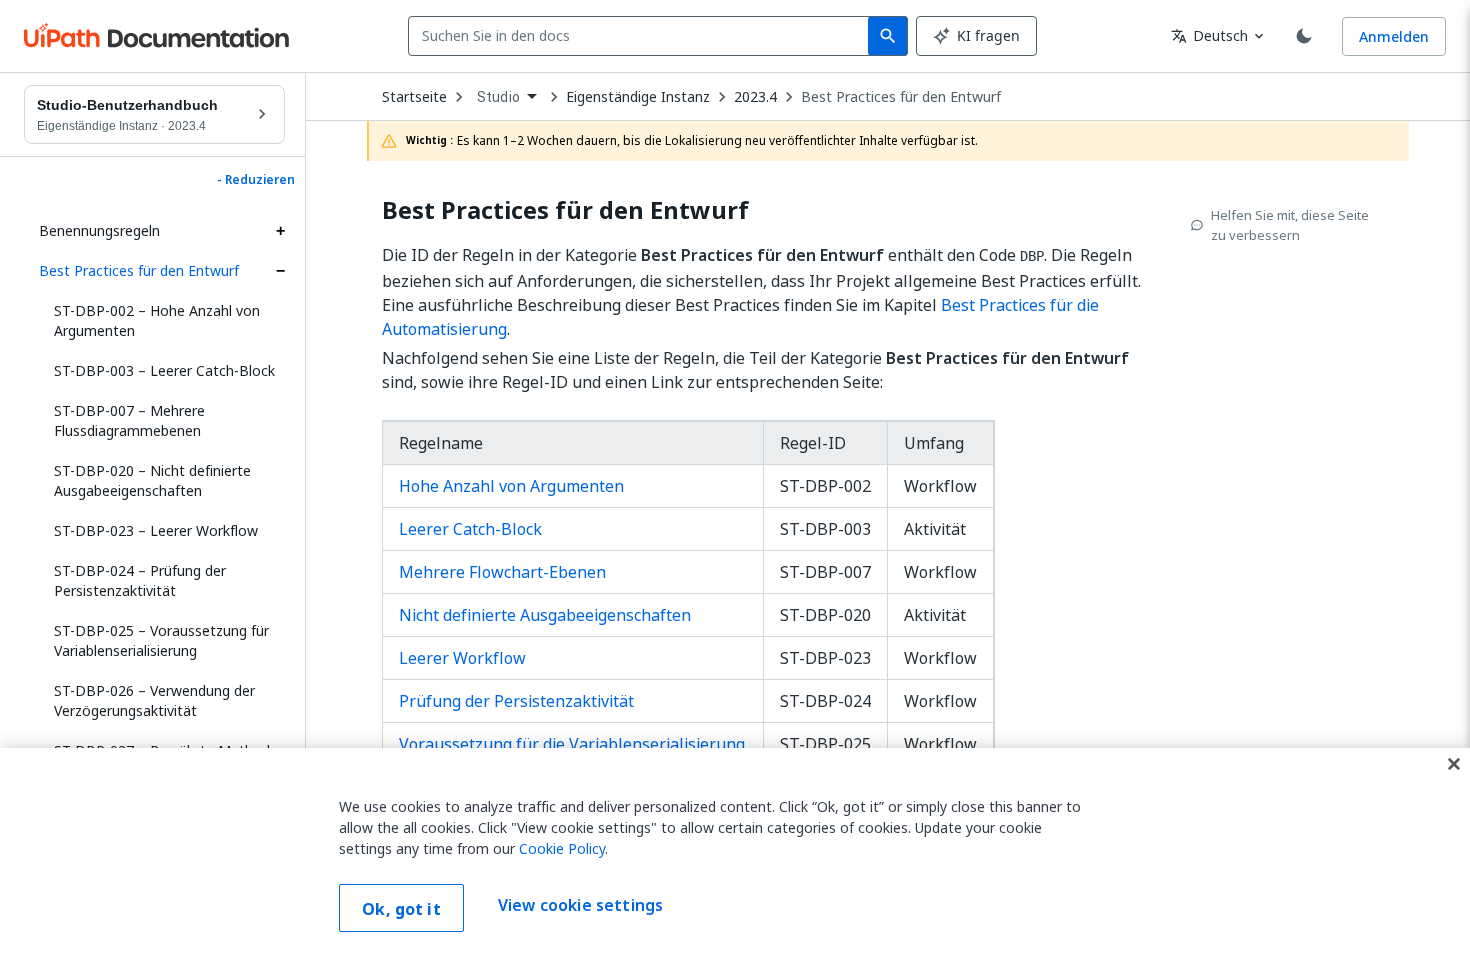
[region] (735, 852)
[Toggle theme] (1304, 36)
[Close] (1454, 764)
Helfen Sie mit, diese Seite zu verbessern (1290, 225)
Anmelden (1394, 36)
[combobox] (642, 36)
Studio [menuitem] (498, 97)
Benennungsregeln (99, 230)
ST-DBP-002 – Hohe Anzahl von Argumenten (157, 320)
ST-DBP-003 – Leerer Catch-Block (164, 370)
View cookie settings (580, 906)
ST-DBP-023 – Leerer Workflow (156, 530)
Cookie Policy (562, 848)
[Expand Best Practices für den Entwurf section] (280, 271)
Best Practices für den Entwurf (139, 270)
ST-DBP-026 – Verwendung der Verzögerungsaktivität (154, 700)
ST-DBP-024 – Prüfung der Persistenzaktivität (140, 580)
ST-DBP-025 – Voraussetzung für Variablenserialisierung (161, 640)
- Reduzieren (256, 180)
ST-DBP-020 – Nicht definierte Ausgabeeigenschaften (152, 480)
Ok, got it (401, 909)
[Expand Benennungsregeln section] (280, 231)
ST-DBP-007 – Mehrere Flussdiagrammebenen (129, 420)
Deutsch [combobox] (1209, 35)
